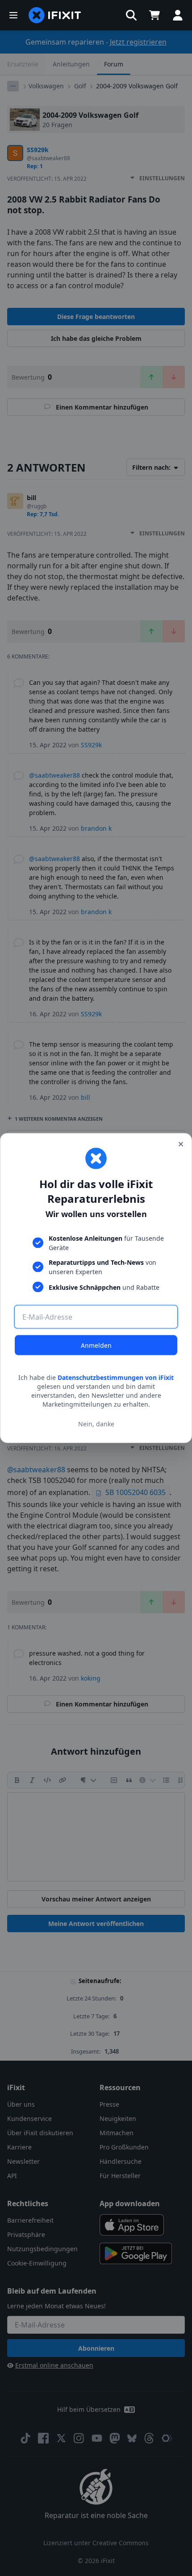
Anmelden (96, 1345)
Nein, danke (96, 1423)
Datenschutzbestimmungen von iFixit (116, 1377)
